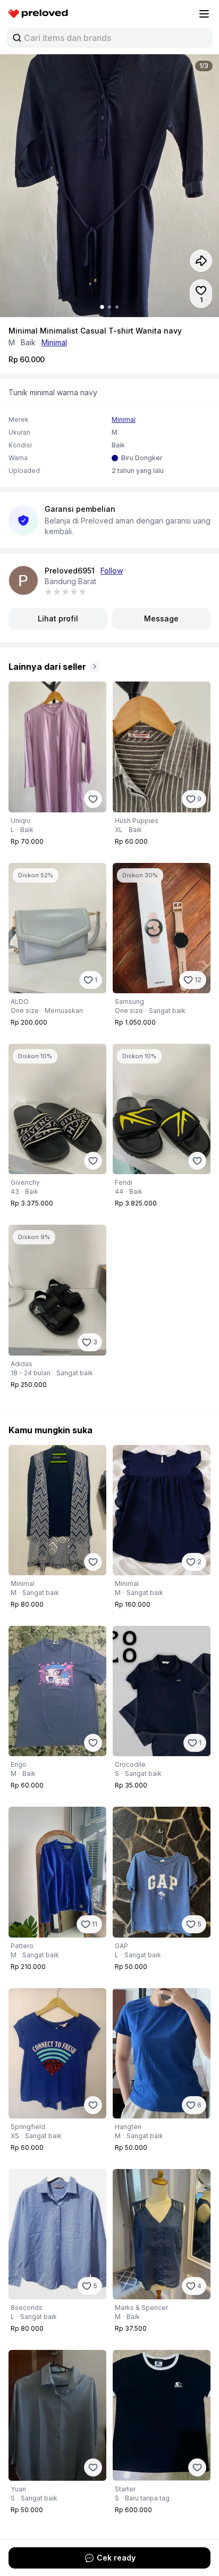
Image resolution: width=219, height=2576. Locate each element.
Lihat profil (58, 618)
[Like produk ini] (93, 799)
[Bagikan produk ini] (201, 261)
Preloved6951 (70, 571)
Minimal (54, 342)
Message (161, 618)
